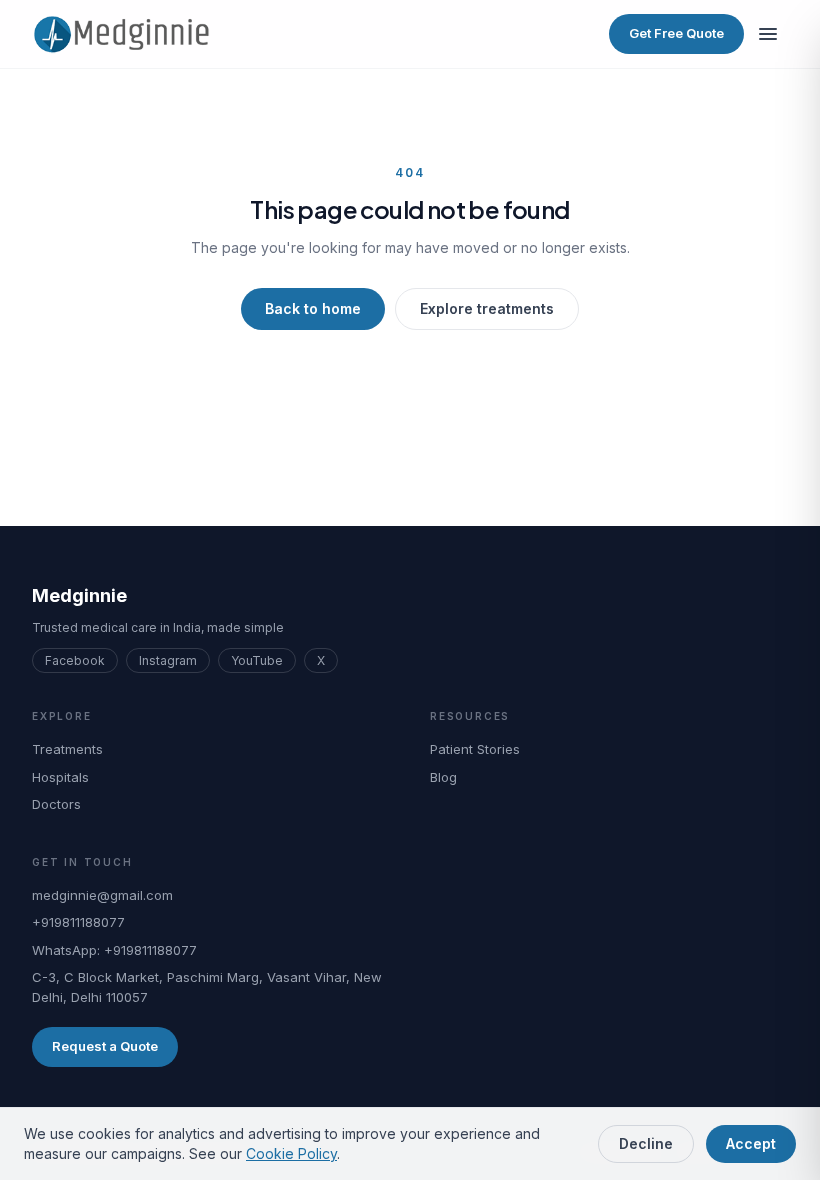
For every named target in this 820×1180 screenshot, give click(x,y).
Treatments (67, 749)
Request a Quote (105, 1046)
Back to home (313, 308)
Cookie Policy (291, 1153)
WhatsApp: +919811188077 (114, 950)
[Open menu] (768, 34)
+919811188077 (78, 922)
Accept (751, 1143)
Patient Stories (475, 749)
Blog (443, 777)
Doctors (56, 804)
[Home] (129, 34)
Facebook (75, 660)
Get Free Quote (676, 33)
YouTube (257, 660)
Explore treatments (487, 308)
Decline (646, 1143)
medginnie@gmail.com (102, 895)
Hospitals (60, 777)
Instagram (168, 660)
